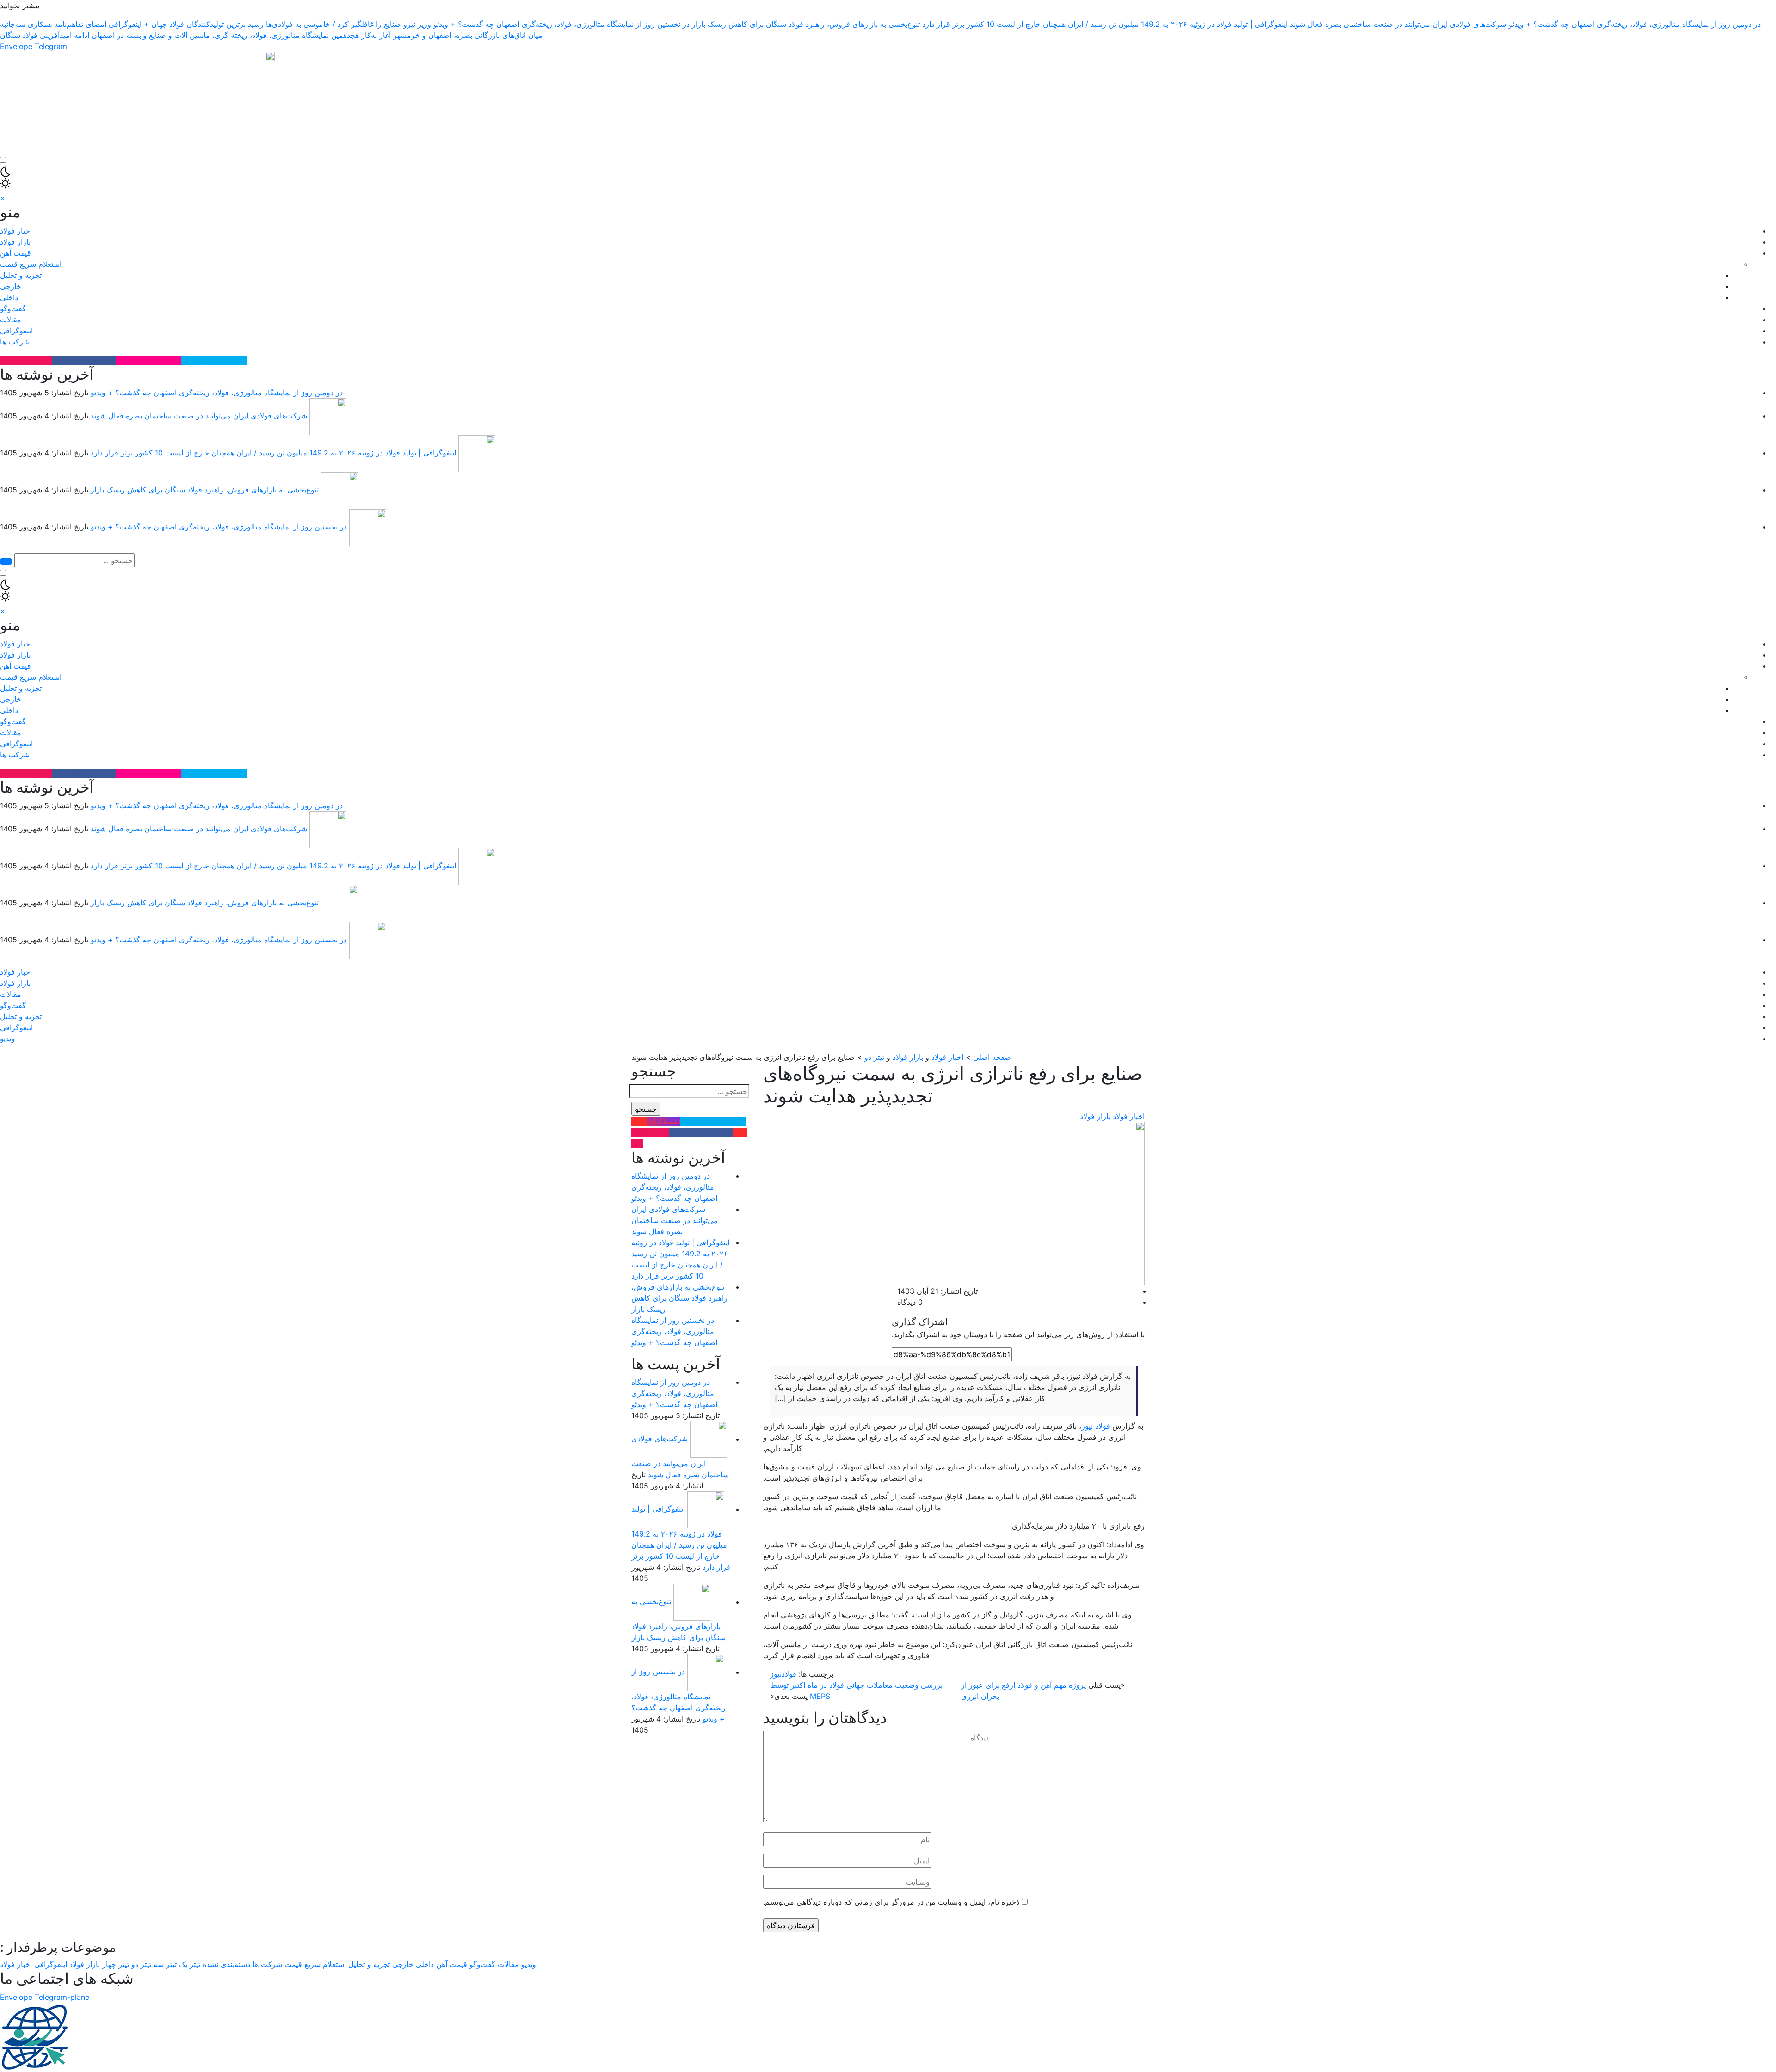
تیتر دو (874, 1057)
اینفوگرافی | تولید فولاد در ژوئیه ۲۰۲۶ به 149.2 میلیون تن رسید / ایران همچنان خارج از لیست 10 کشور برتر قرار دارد (1105, 24)
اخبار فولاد (16, 231)
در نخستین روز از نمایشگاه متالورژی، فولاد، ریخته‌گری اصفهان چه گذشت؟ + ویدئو (561, 24)
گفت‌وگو (13, 308)
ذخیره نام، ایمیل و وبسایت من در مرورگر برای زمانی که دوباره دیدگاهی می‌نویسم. (891, 1902)
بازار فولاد (15, 242)
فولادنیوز (783, 1674)
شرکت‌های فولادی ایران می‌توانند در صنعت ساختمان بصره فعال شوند (1398, 24)
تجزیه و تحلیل (21, 275)
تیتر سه (165, 1964)
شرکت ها (15, 342)
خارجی (11, 286)
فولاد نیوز (1096, 1426)
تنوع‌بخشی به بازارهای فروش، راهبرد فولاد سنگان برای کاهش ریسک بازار (806, 24)
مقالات (11, 320)
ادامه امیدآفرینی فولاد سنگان (45, 35)
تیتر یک (190, 1964)
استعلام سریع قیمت (31, 264)
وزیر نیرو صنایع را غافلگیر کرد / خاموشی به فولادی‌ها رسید (339, 24)
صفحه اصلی (992, 1057)
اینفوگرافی (16, 331)
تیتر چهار (116, 1964)
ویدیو (7, 1039)
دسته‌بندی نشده (226, 1964)
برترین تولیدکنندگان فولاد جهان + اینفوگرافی (177, 24)
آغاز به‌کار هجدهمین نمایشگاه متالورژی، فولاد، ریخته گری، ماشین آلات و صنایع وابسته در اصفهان (241, 35)
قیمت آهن (15, 253)
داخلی (9, 297)
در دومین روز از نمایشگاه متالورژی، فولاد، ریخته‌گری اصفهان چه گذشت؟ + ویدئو (1635, 24)
